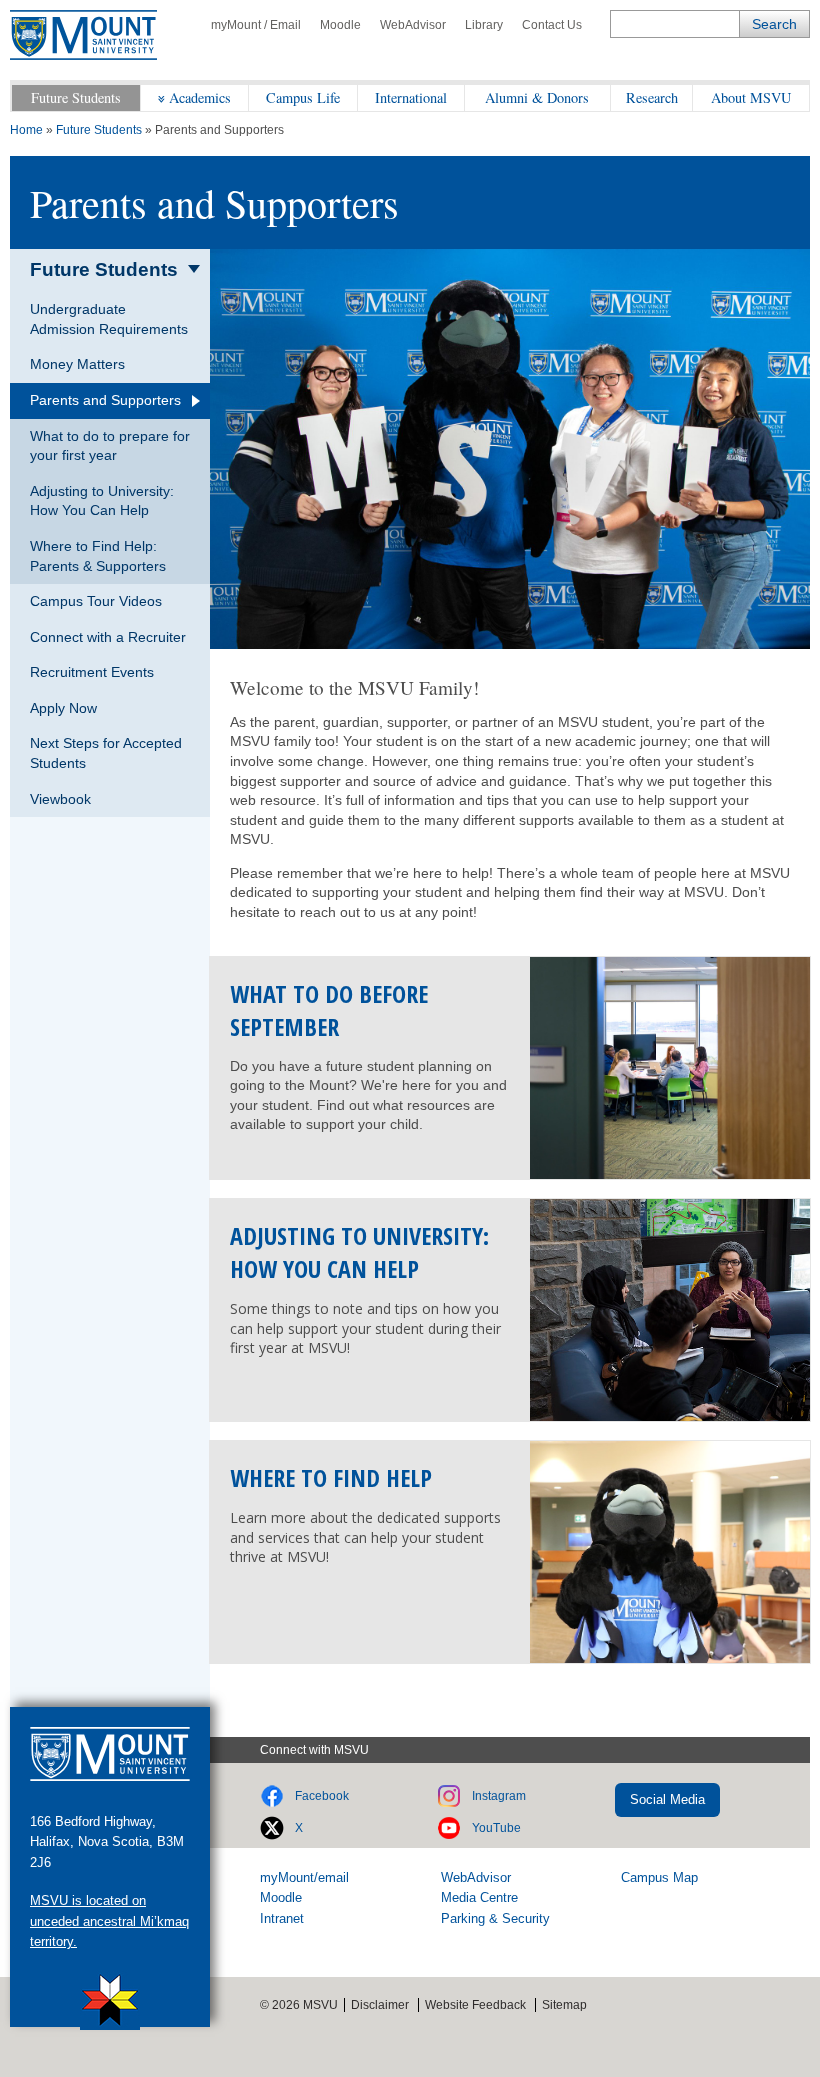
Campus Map (659, 1877)
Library (484, 25)
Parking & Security (495, 1918)
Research (652, 97)
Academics (200, 97)
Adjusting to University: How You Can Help (359, 1252)
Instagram (499, 1796)
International (411, 97)
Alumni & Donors (537, 97)
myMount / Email (256, 25)
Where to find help (331, 1477)
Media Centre (479, 1897)
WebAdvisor (413, 25)
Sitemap (564, 2005)
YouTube (496, 1828)
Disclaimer (380, 2005)
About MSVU (751, 97)
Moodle (340, 25)
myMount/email (304, 1877)
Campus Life (303, 97)
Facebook (322, 1796)
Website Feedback (475, 2005)
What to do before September (329, 1010)
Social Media (667, 1799)
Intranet (282, 1918)
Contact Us (552, 25)
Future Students (76, 97)
